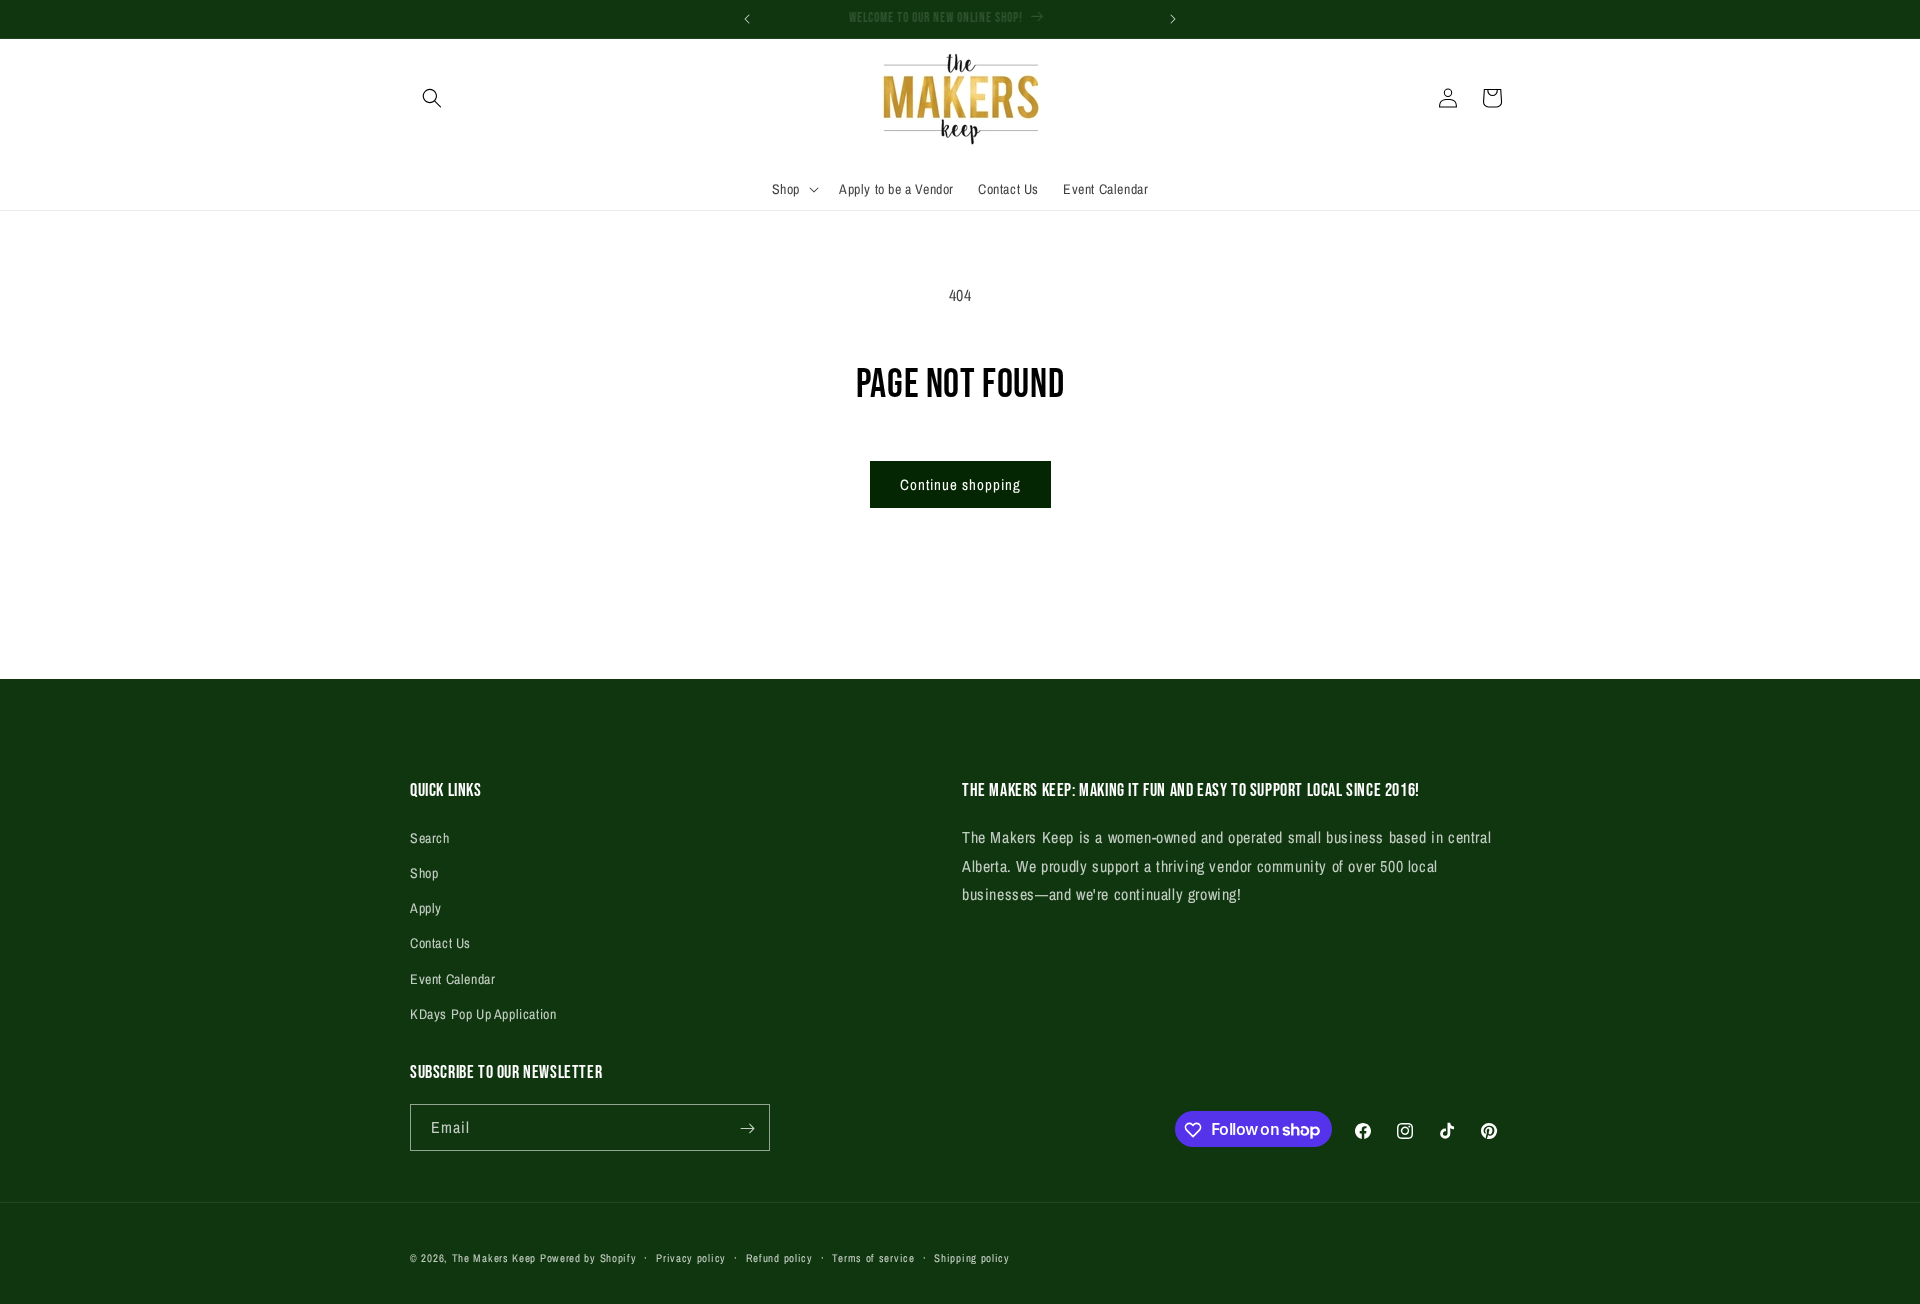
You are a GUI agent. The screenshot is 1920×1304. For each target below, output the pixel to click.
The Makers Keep (494, 1258)
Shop (424, 872)
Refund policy (779, 1257)
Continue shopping (960, 484)
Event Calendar (452, 978)
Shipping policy (972, 1257)
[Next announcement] (1173, 19)
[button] (432, 98)
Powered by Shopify (588, 1258)
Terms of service (873, 1257)
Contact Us (440, 943)
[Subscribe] (747, 1128)
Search (430, 837)
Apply (426, 907)
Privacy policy (691, 1257)
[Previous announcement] (747, 19)
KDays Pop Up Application (483, 1013)
